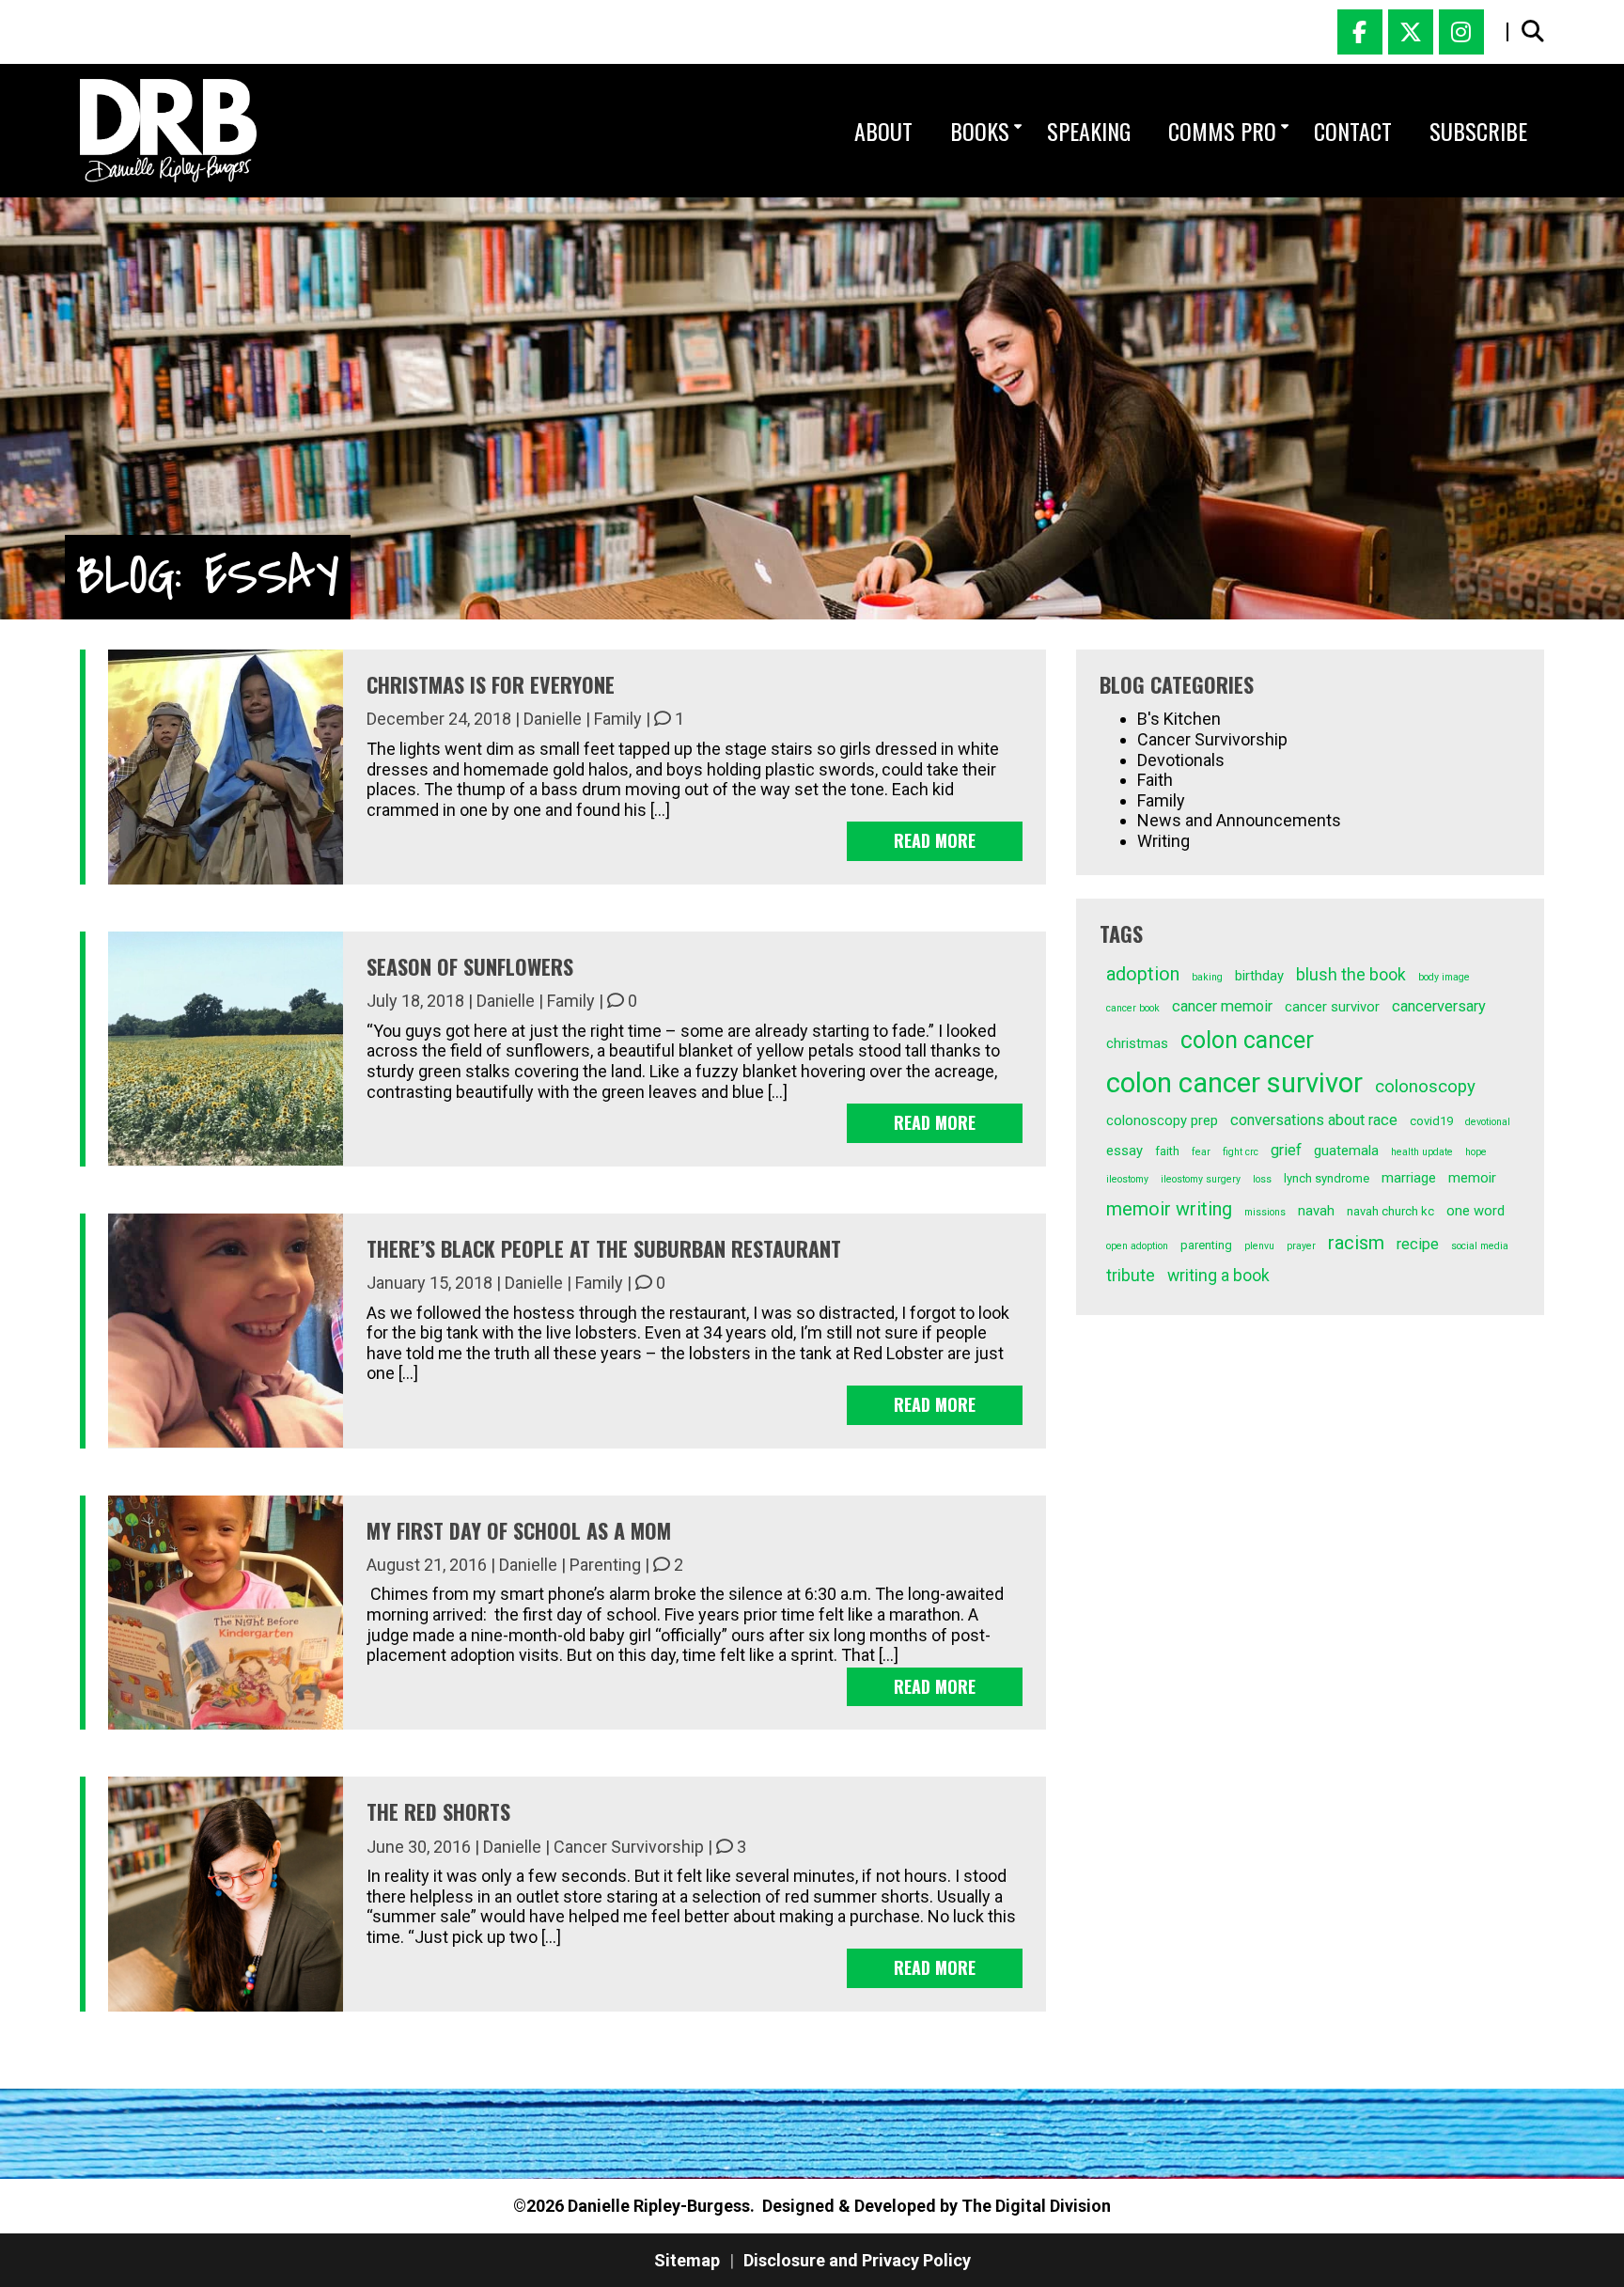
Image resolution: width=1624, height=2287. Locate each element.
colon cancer (1247, 1040)
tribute (1131, 1276)
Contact (1353, 131)
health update (1422, 1152)
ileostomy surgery (1201, 1179)
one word (1476, 1211)
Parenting (605, 1565)
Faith (1155, 780)
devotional (1488, 1122)
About (883, 131)
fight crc (1241, 1152)
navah (1316, 1211)
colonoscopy (1425, 1087)
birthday (1259, 976)
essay (1124, 1151)
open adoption (1137, 1246)
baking (1207, 977)
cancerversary (1439, 1006)
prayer (1301, 1246)
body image (1444, 977)
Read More (935, 840)
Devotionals (1181, 760)
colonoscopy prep (1162, 1120)
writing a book (1218, 1276)
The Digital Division (1036, 2206)
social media (1480, 1246)
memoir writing (1169, 1209)
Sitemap (687, 2260)
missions (1265, 1212)
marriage (1409, 1178)
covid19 (1431, 1121)
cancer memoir (1222, 1006)
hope (1476, 1152)
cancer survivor (1332, 1007)
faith (1167, 1151)
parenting (1206, 1245)
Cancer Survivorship (629, 1847)
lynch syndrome (1327, 1178)
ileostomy (1127, 1179)
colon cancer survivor (1234, 1083)
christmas (1137, 1043)
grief (1286, 1150)
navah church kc (1390, 1211)
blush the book (1351, 975)
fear (1201, 1152)
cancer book (1133, 1008)
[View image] (168, 131)
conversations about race (1314, 1120)
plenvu (1259, 1246)
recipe (1418, 1244)
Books (980, 131)
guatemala (1346, 1151)
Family (618, 719)
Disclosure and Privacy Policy (857, 2260)
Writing (1163, 841)
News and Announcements (1239, 820)
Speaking (1089, 131)
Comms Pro (1222, 131)
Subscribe (1478, 131)
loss (1262, 1179)
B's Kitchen (1179, 719)
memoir (1472, 1178)
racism (1356, 1243)
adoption (1143, 974)
